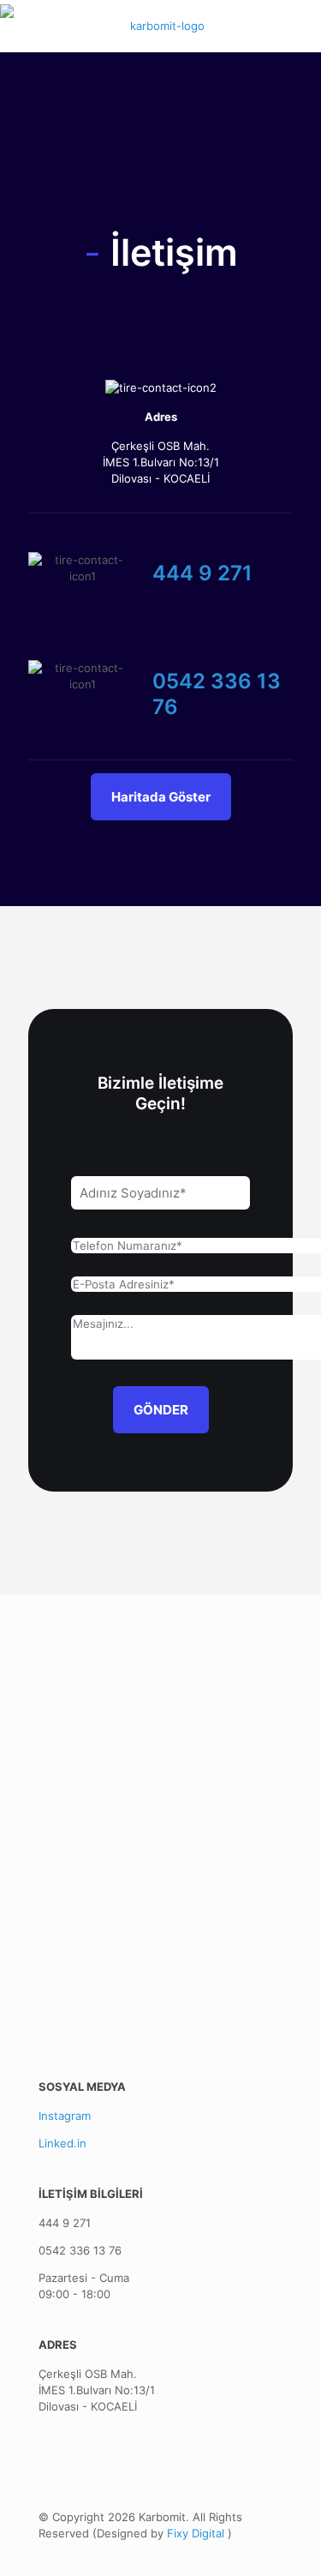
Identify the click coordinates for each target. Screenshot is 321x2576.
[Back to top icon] (286, 2541)
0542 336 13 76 (80, 2250)
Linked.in (62, 2143)
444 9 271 (65, 2223)
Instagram (65, 2116)
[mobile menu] (298, 26)
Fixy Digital (197, 2533)
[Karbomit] (160, 26)
